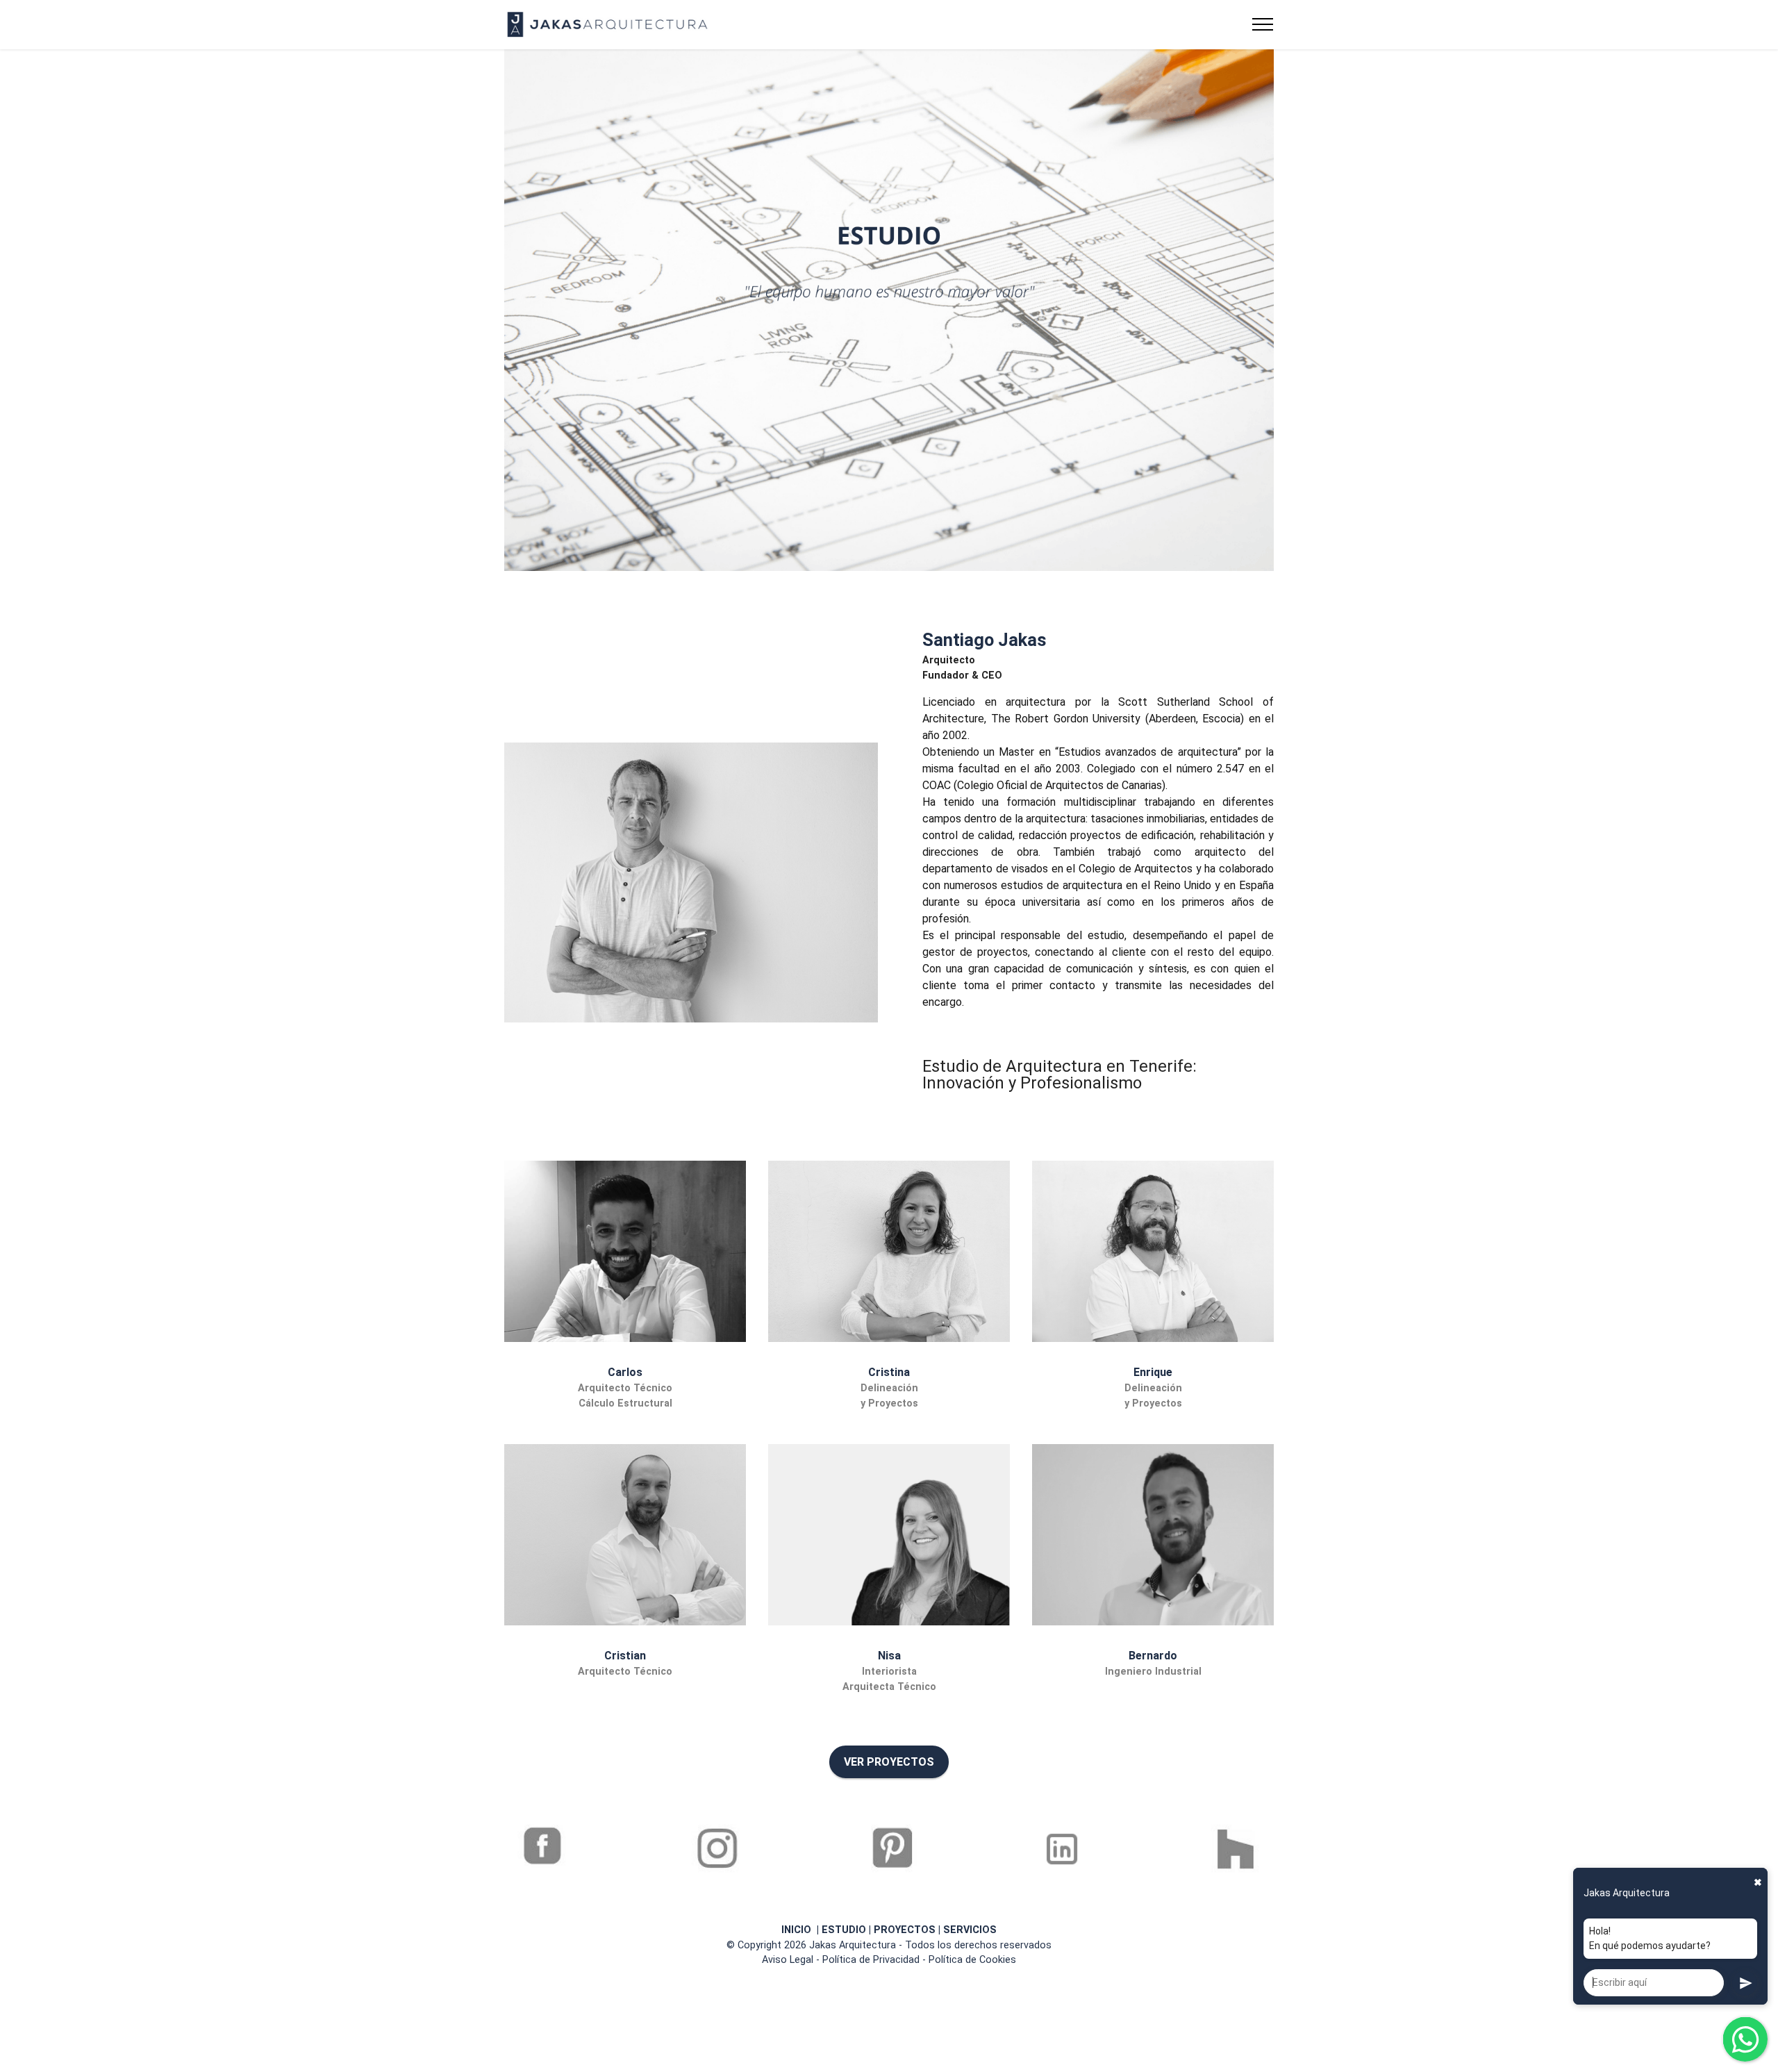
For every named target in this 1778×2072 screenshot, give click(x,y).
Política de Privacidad (871, 1960)
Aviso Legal (788, 1960)
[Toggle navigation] (1263, 24)
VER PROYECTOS (889, 1762)
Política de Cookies (972, 1960)
